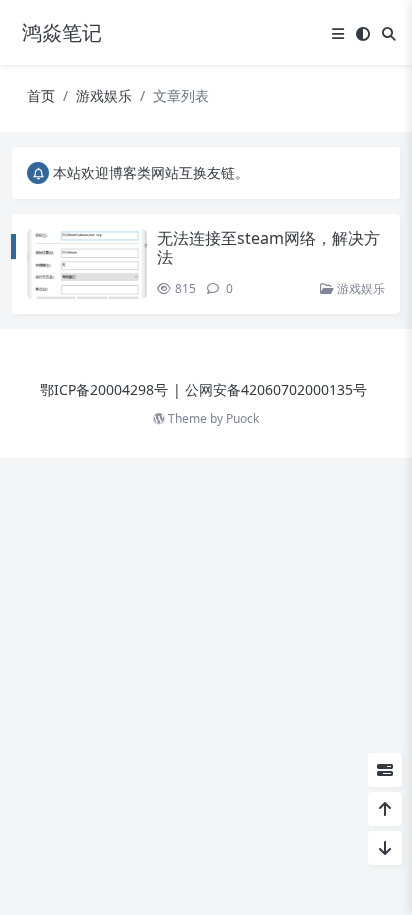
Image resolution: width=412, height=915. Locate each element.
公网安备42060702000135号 (276, 389)
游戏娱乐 (104, 95)
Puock (242, 418)
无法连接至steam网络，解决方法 (268, 247)
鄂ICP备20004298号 (104, 389)
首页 (41, 95)
